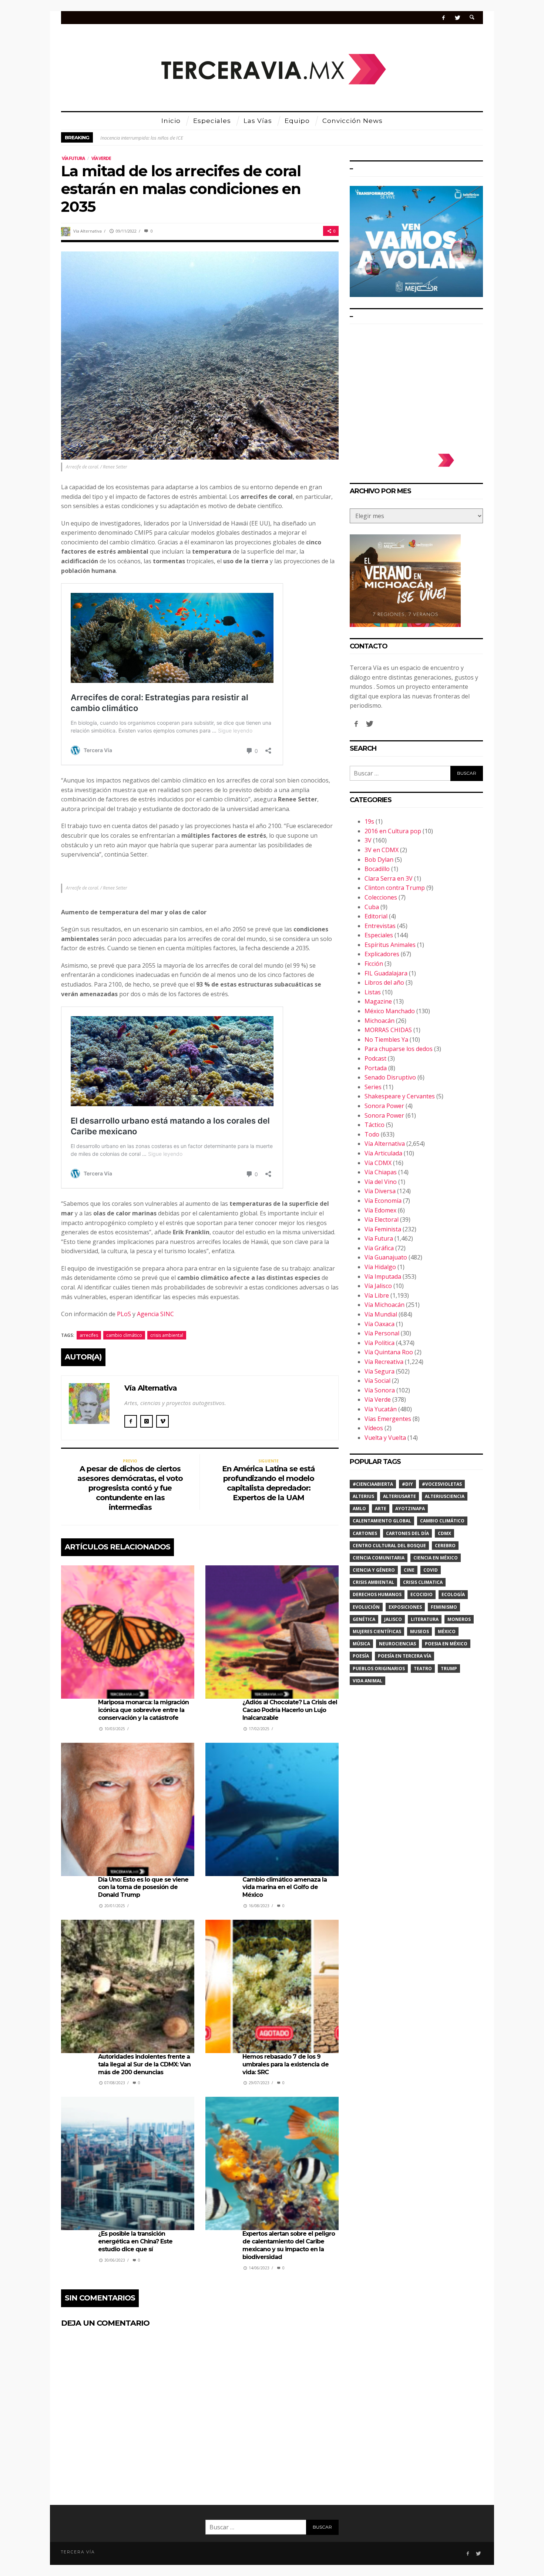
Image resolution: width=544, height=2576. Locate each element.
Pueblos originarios (379, 1669)
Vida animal (367, 1681)
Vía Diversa (380, 1191)
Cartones (365, 1533)
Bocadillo (377, 869)
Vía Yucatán (381, 1409)
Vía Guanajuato (386, 1257)
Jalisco (393, 1619)
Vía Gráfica (379, 1248)
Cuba (372, 907)
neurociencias (397, 1644)
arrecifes (89, 1335)
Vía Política (380, 1343)
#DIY (407, 1484)
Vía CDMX (378, 1163)
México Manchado (390, 1011)
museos (419, 1631)
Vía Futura (73, 158)
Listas (373, 992)
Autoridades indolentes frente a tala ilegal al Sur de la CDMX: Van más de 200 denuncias (144, 2064)
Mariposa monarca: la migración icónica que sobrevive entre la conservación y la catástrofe (143, 1710)
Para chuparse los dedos (399, 1049)
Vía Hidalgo (380, 1267)
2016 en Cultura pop (393, 831)
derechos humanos (377, 1594)
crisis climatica (423, 1582)
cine (409, 1570)
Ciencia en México (436, 1558)
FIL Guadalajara (386, 973)
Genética (364, 1619)
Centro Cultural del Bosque (389, 1546)
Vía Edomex (380, 1210)
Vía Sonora (380, 1390)
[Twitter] (457, 18)
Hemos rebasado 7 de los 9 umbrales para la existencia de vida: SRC (286, 2064)
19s (369, 821)
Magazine (378, 1001)
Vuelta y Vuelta (385, 1438)
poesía (361, 1656)
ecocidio (422, 1594)
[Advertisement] (416, 385)
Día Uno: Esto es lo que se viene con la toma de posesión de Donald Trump (143, 1887)
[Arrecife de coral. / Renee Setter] (200, 355)
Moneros (459, 1619)
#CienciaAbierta (373, 1484)
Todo (372, 1134)
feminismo (444, 1607)
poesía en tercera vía (404, 1656)
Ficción (374, 964)
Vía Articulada (383, 1153)
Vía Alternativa (88, 231)
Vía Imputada (383, 1277)
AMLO (359, 1509)
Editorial (376, 916)
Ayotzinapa (410, 1509)
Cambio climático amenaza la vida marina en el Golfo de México (285, 1887)
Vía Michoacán (385, 1305)
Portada (376, 1068)
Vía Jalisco (378, 1286)
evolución (366, 1607)
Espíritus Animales (390, 945)
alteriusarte (399, 1496)
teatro (423, 1669)
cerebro (445, 1546)
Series (373, 1087)
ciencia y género (374, 1570)
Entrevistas (380, 926)
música (361, 1644)
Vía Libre (377, 1295)
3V (368, 840)
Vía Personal (382, 1333)
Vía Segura (380, 1371)
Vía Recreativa (384, 1362)
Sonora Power (384, 1106)
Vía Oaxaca (380, 1324)
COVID (431, 1570)
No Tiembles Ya (386, 1040)
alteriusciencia (445, 1496)
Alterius (363, 1496)
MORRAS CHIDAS (388, 1030)
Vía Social (377, 1381)
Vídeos (374, 1428)
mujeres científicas (377, 1631)
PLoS (124, 1314)
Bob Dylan (379, 860)
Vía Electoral (382, 1219)
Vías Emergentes (388, 1419)
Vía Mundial (381, 1314)
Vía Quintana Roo (389, 1352)
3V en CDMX (382, 850)
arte (381, 1509)
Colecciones (381, 897)
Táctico (375, 1125)
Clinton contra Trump (395, 888)
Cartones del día (407, 1533)
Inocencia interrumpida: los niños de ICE (142, 137)
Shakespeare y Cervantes (400, 1096)
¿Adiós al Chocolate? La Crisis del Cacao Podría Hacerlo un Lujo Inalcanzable (290, 1710)
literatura (425, 1619)
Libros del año (384, 982)
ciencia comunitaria (379, 1558)
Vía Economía (383, 1201)
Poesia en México (446, 1644)
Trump (449, 1669)
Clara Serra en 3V (389, 878)
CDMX (444, 1533)
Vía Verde (101, 158)
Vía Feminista (383, 1229)
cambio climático (124, 1335)
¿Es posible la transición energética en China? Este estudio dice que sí (135, 2241)
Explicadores (382, 954)
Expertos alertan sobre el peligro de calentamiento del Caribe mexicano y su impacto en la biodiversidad (289, 2245)
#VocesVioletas (442, 1484)
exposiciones (405, 1607)
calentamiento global (382, 1521)
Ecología (453, 1594)
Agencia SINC (155, 1314)
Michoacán (380, 1021)
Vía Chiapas (381, 1172)
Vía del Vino (381, 1182)
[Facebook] (444, 18)
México (447, 1631)
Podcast (375, 1058)
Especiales (379, 935)
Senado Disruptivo (390, 1077)
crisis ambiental (167, 1335)
